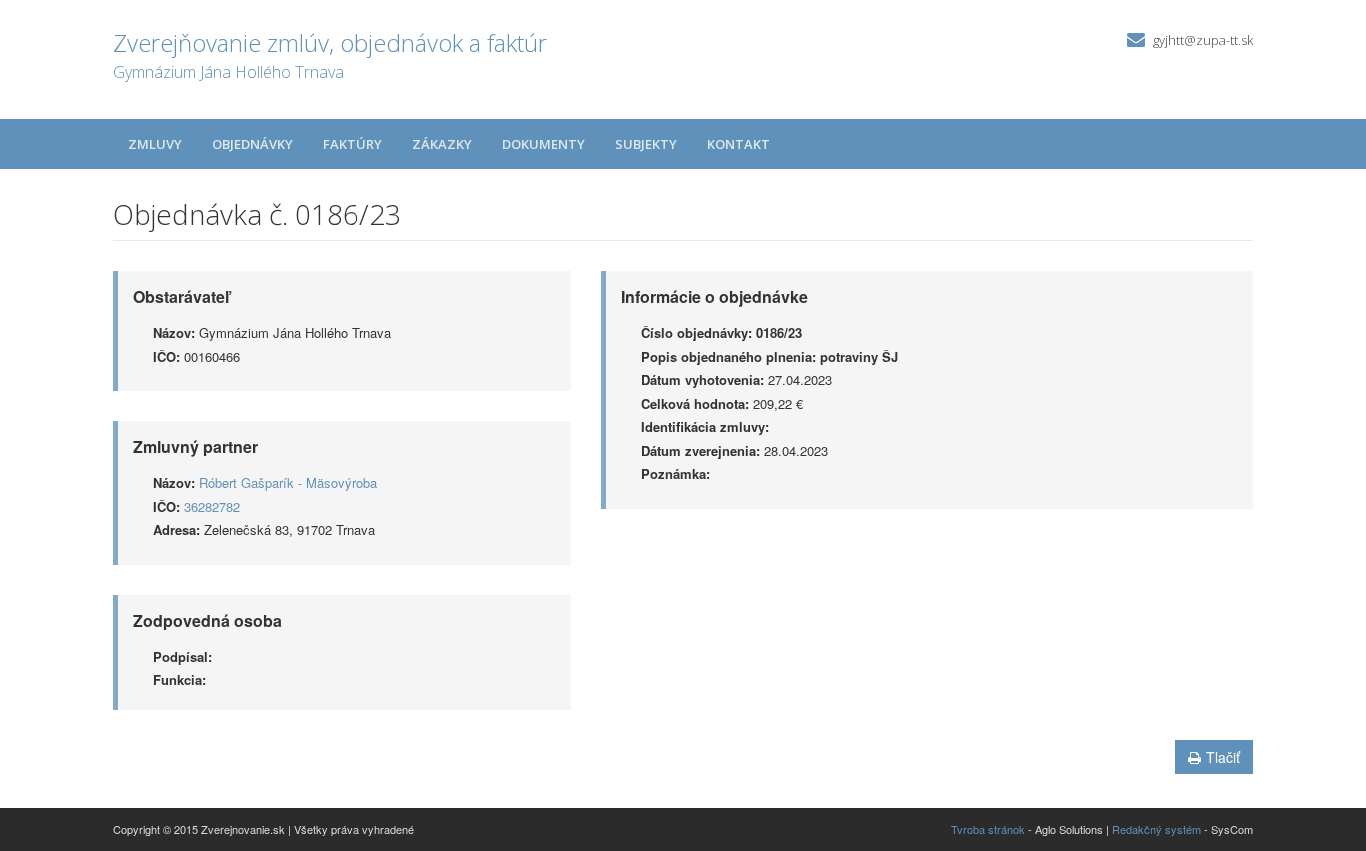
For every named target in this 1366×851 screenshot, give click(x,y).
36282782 (212, 506)
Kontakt (738, 144)
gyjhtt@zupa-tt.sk (1203, 40)
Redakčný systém (1156, 829)
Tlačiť (1223, 757)
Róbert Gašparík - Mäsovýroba (288, 482)
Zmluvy (155, 144)
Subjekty (646, 144)
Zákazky (442, 144)
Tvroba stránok (988, 829)
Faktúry (352, 144)
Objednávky (252, 144)
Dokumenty (543, 144)
